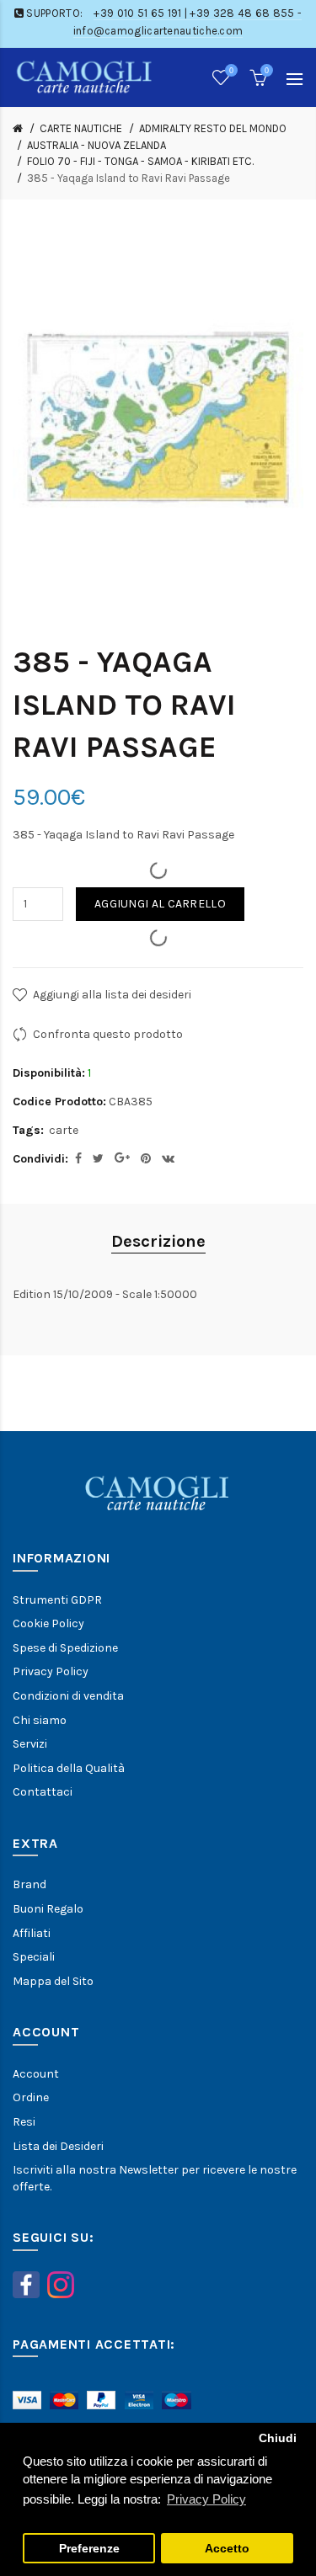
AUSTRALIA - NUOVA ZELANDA (96, 145)
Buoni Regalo (48, 1909)
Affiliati (32, 1933)
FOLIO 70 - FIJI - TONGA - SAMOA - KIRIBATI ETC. (140, 161)
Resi (24, 2122)
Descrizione (158, 1241)
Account (36, 2074)
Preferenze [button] (89, 2549)
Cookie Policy (48, 1623)
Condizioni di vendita (68, 1696)
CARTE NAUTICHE (81, 128)
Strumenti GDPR (57, 1600)
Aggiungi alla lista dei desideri (112, 995)
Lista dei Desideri (58, 2146)
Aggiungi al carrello (160, 904)
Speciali (34, 1957)
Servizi (30, 1744)
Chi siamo (40, 1720)
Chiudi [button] (278, 2438)
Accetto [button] (227, 2549)
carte (64, 1130)
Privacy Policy (51, 1671)
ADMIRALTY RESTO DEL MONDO (213, 128)
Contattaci (43, 1792)
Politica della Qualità (69, 1768)
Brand (29, 1884)
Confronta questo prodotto (108, 1034)
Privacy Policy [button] (206, 2499)
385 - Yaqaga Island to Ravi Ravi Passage (129, 178)
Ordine (31, 2097)
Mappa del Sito (53, 1981)
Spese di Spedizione (65, 1648)
